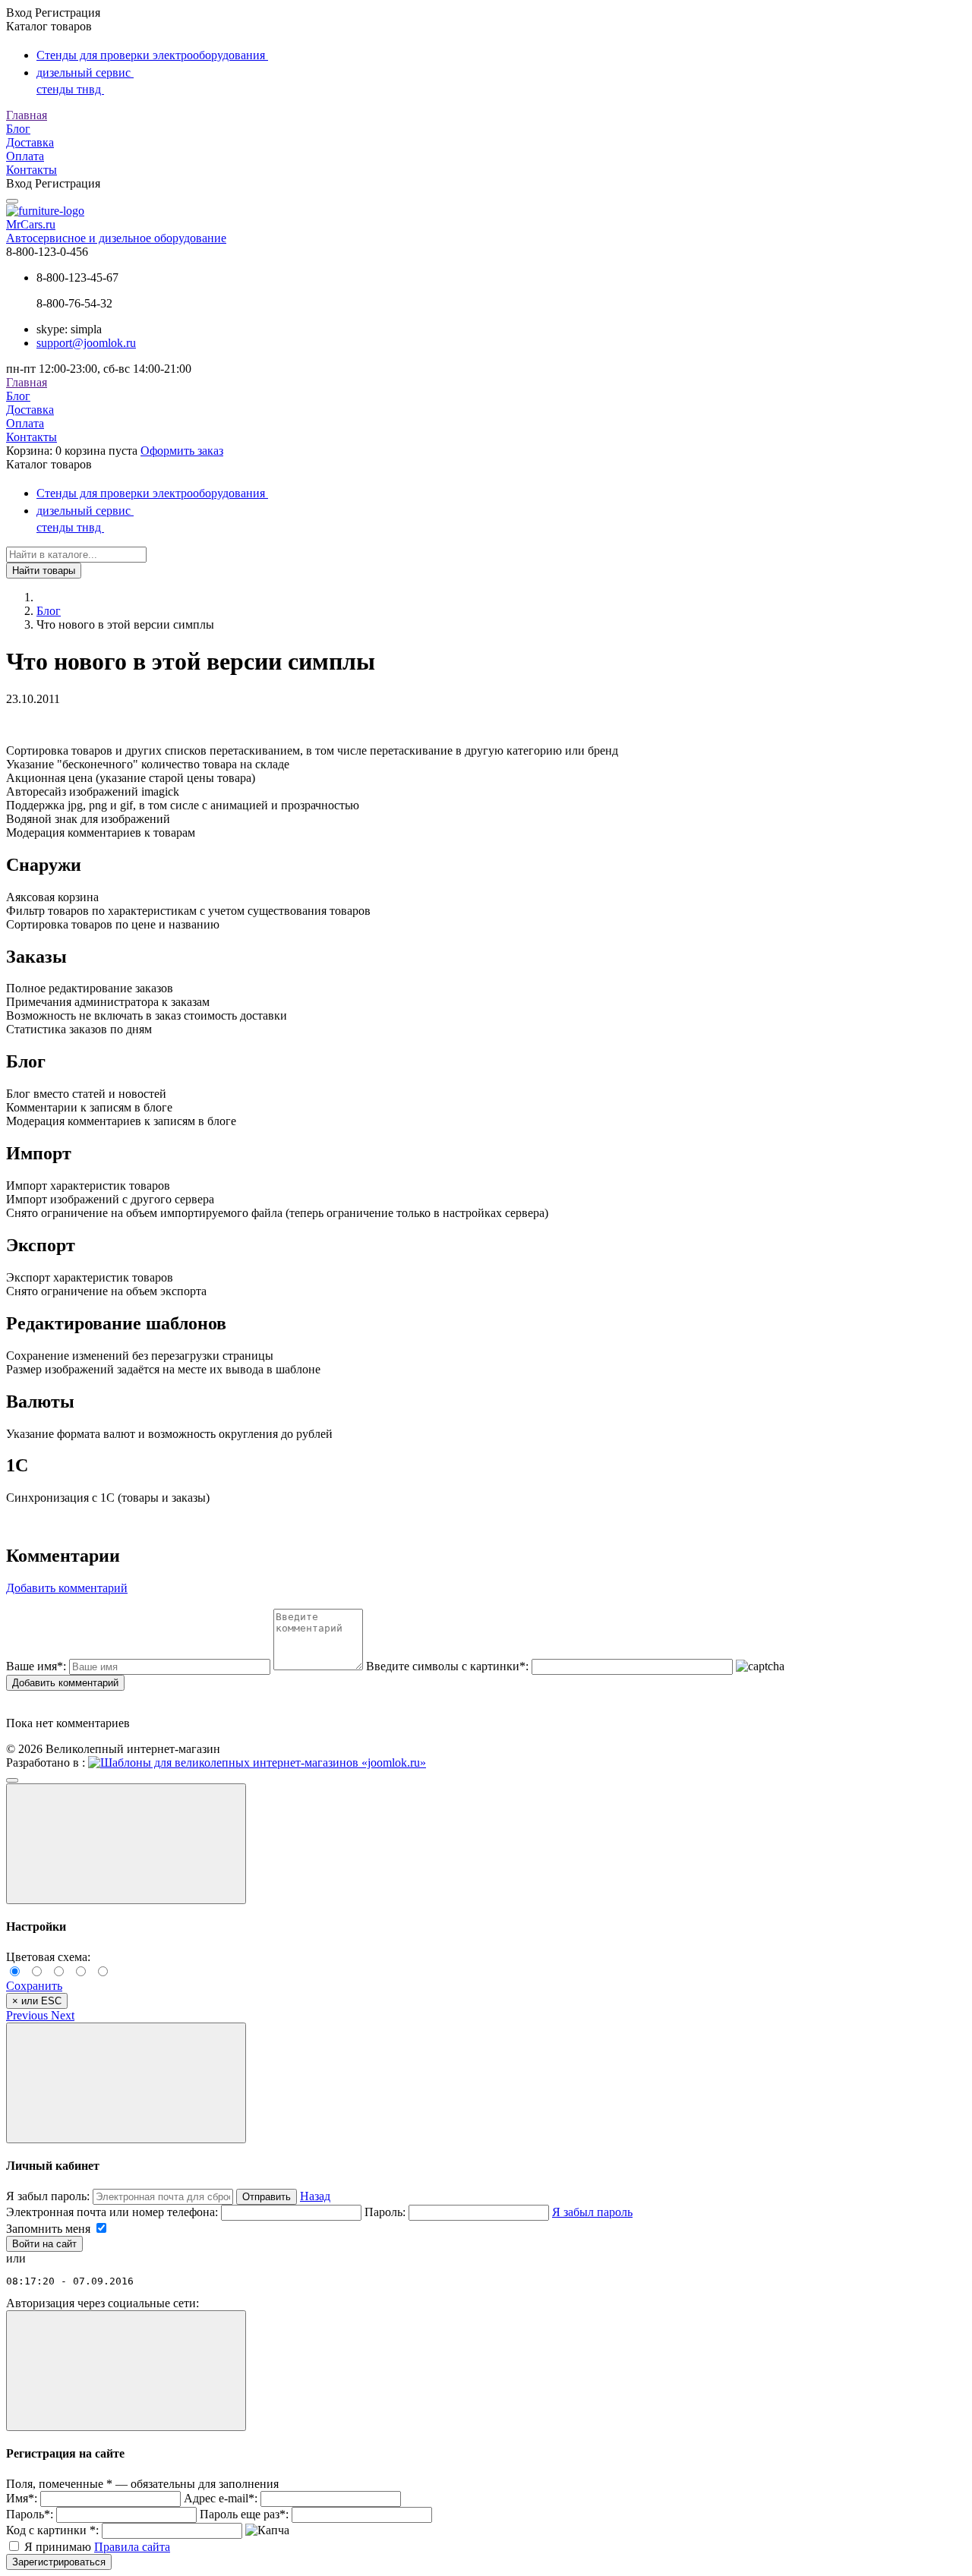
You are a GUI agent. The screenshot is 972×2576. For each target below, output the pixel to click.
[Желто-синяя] (17, 1972)
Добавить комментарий (65, 1683)
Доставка (30, 142)
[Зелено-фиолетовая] (39, 1972)
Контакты (32, 170)
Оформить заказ (182, 451)
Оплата (25, 156)
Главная (27, 115)
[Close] (126, 1844)
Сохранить (34, 1986)
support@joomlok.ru (86, 343)
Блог (18, 129)
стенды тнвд (70, 89)
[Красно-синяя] (61, 1972)
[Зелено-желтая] (83, 1972)
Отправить (267, 2197)
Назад (315, 2196)
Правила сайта (132, 2547)
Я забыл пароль (592, 2212)
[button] (28, 2015)
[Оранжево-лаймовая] (104, 1972)
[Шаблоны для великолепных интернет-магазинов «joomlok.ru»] (257, 1763)
